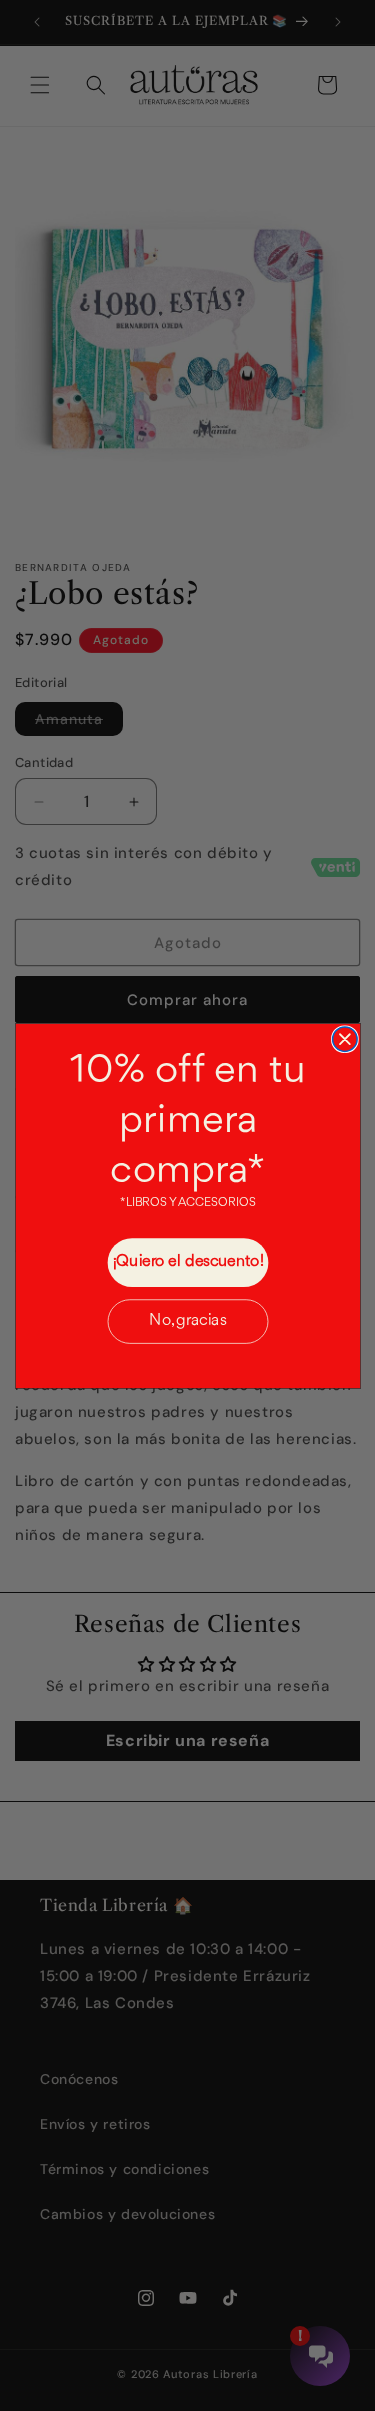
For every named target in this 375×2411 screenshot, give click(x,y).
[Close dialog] (344, 1038)
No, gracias (187, 1321)
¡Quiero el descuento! (187, 1262)
